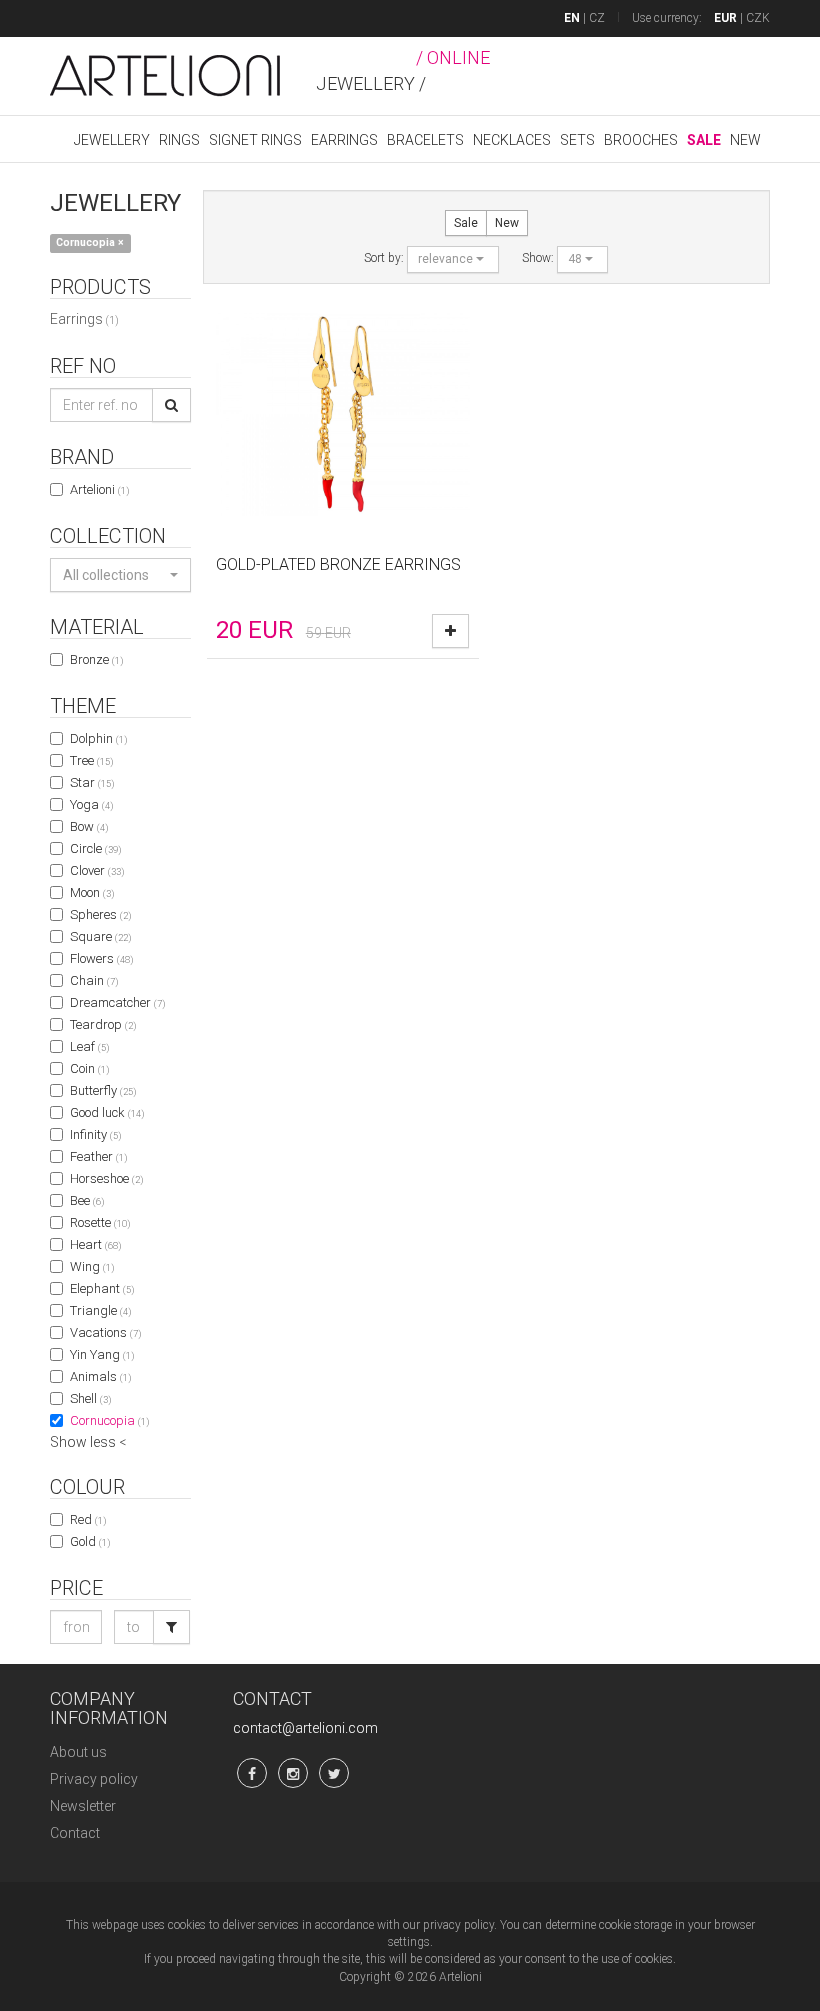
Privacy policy (94, 1779)
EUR (725, 18)
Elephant (102, 1288)
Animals (100, 1376)
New (507, 223)
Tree (91, 760)
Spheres (100, 914)
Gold (90, 1541)
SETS (577, 140)
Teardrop (103, 1024)
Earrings (84, 319)
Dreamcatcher (117, 1002)
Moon (92, 892)
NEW (745, 140)
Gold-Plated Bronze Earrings (338, 564)
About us (78, 1752)
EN (572, 18)
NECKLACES (512, 140)
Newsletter (83, 1806)
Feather (98, 1156)
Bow (89, 826)
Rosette (100, 1222)
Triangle (100, 1310)
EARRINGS (344, 140)
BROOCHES (641, 140)
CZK (758, 18)
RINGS (179, 140)
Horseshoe (106, 1178)
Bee (87, 1200)
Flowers (101, 958)
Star (92, 782)
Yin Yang (102, 1354)
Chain (94, 980)
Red (88, 1519)
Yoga (91, 804)
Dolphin (98, 738)
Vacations (105, 1332)
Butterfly (103, 1090)
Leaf (89, 1046)
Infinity (95, 1134)
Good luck (107, 1112)
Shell (90, 1398)
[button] (120, 575)
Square (100, 936)
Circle (95, 848)
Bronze (96, 659)
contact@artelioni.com (305, 1728)
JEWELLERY (112, 140)
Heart (95, 1244)
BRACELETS (425, 140)
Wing (92, 1266)
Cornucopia (109, 1420)
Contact (75, 1833)
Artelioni (99, 489)
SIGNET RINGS (255, 140)
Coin (89, 1068)
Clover (97, 870)
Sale (466, 223)
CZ (597, 18)
